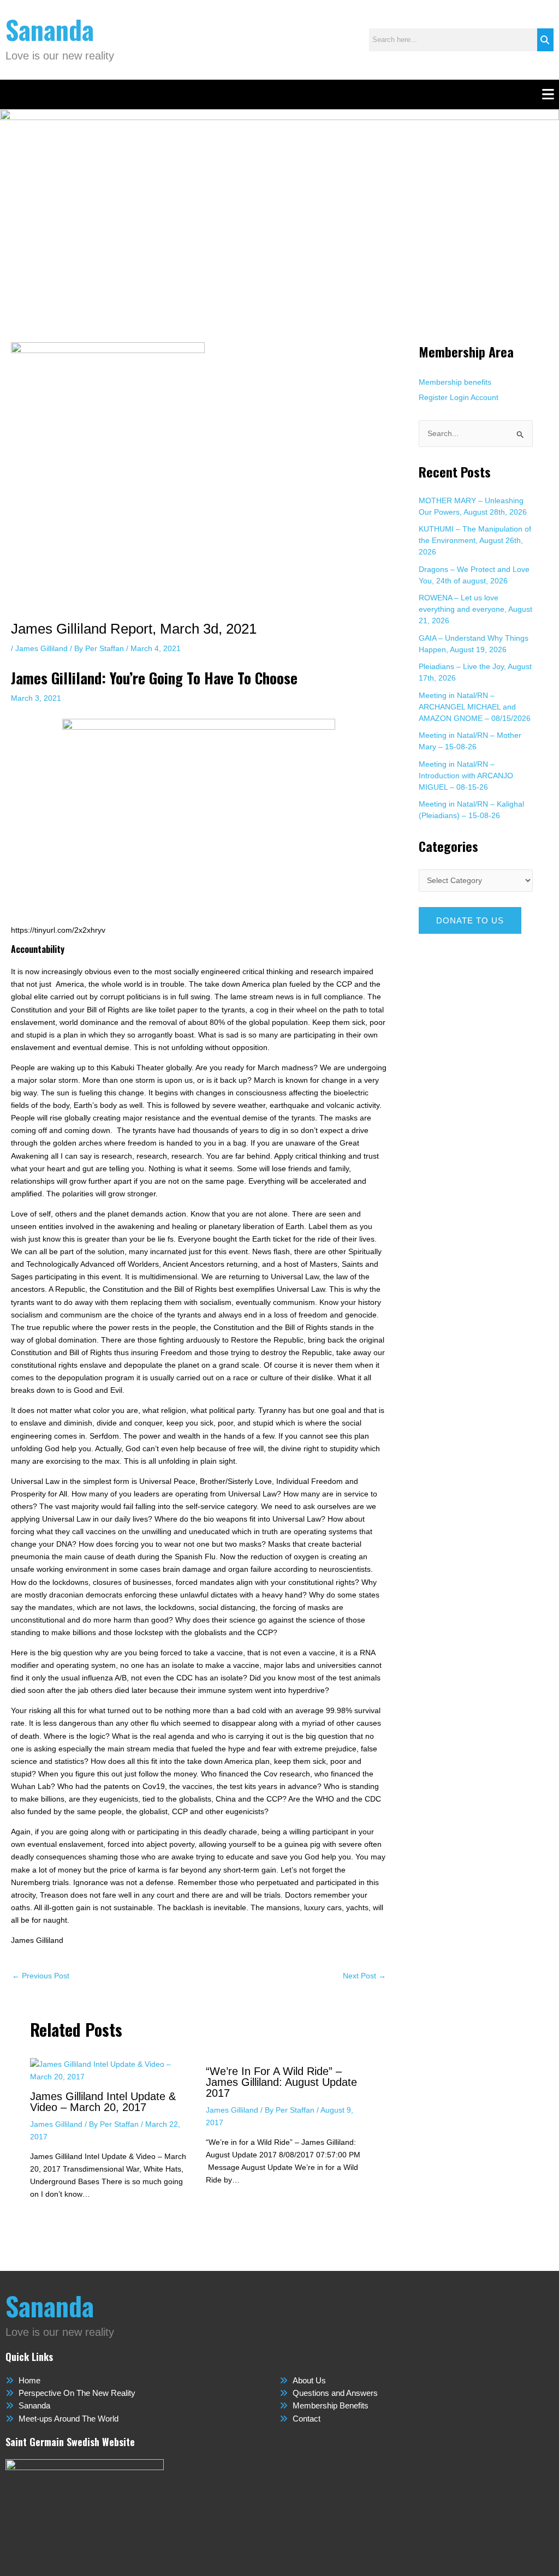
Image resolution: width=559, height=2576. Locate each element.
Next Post (364, 1976)
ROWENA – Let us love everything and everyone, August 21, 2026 (475, 609)
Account (484, 397)
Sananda (50, 29)
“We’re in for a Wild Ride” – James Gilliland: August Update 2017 (281, 2082)
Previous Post (41, 1976)
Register (433, 397)
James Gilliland (41, 648)
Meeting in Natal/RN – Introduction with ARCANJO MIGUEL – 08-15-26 (466, 776)
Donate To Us (470, 920)
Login (459, 397)
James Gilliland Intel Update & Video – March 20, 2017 (103, 2102)
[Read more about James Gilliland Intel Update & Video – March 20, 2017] (111, 2070)
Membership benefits (455, 382)
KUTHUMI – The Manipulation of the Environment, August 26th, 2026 (475, 540)
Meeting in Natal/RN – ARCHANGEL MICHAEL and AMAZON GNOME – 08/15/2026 (475, 707)
